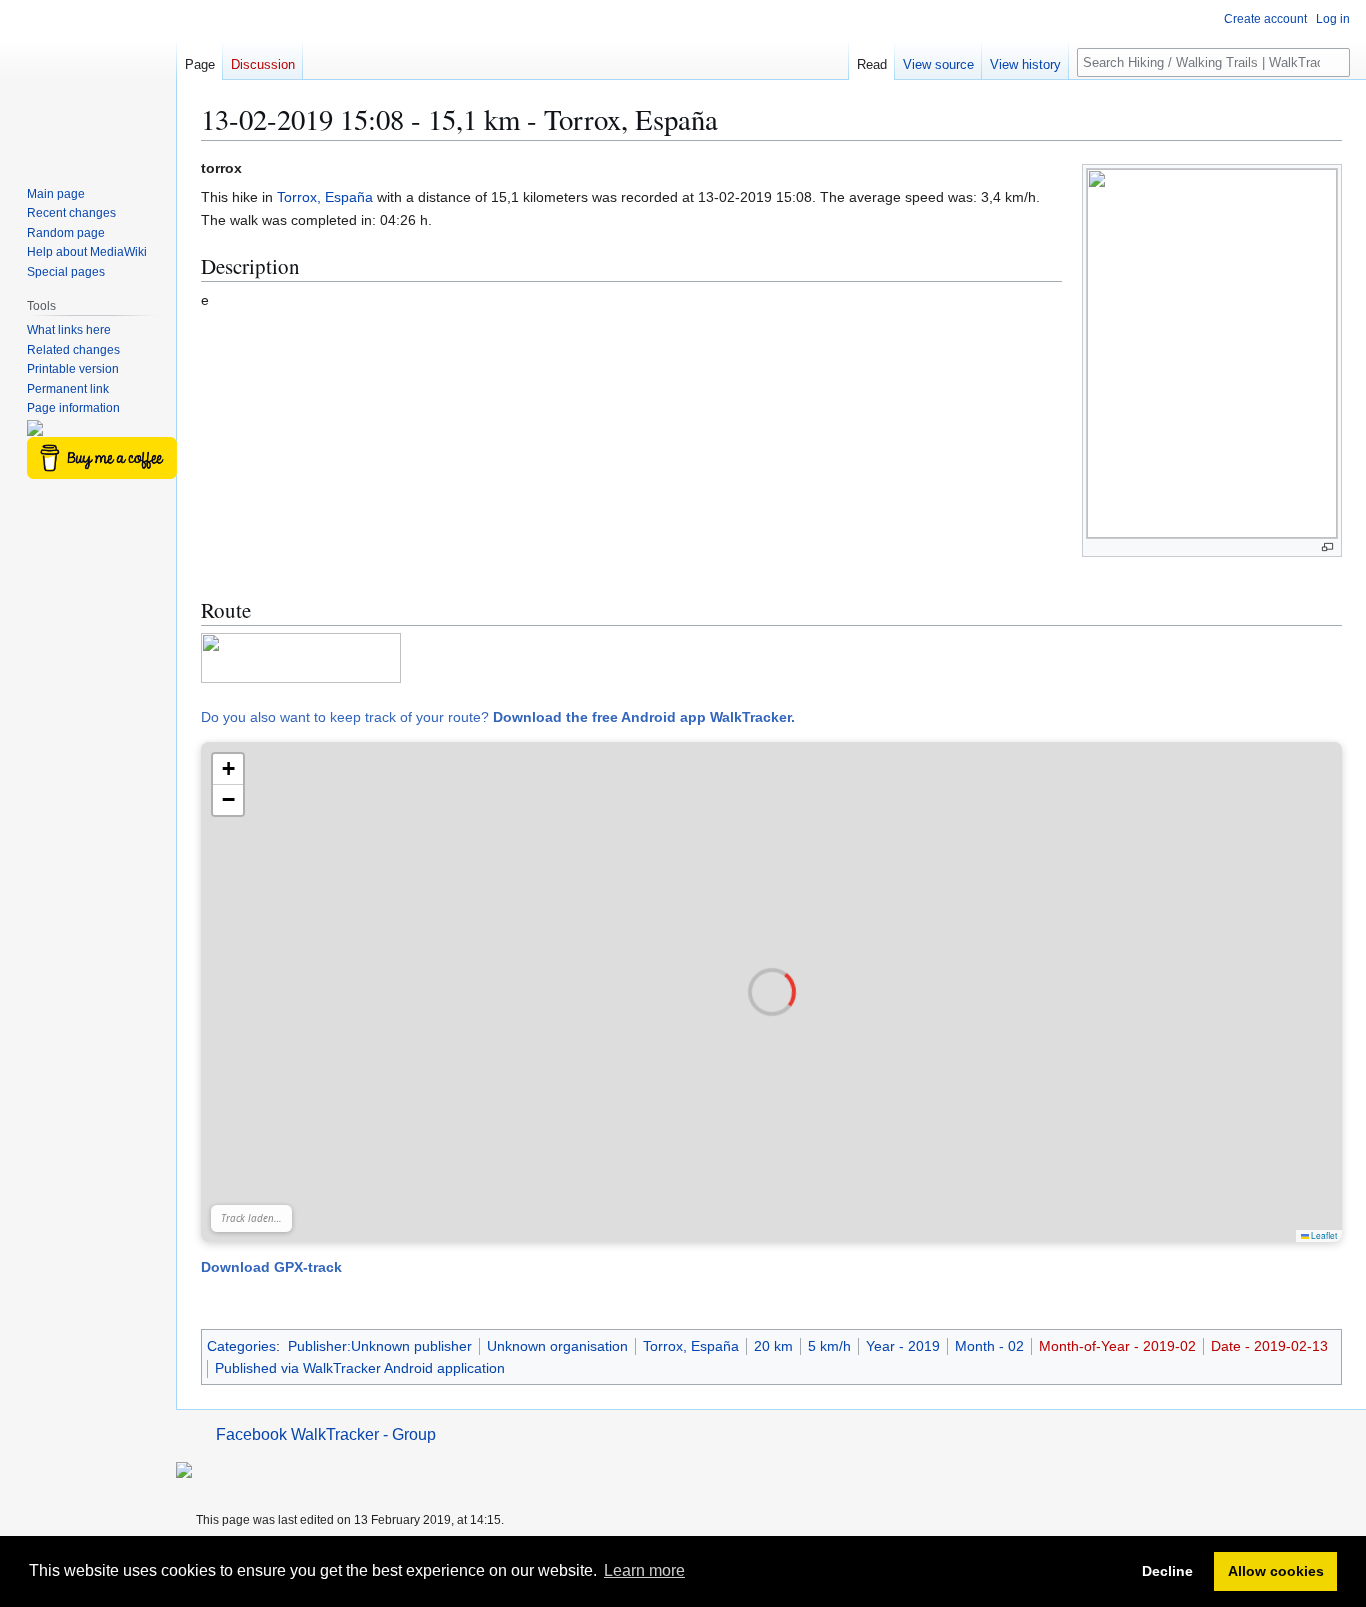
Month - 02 (989, 1346)
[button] (228, 769)
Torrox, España (325, 197)
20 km (773, 1346)
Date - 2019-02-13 (1269, 1346)
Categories (241, 1346)
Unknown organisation (557, 1346)
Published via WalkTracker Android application (360, 1368)
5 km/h (829, 1346)
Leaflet (1323, 1235)
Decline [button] (1167, 1571)
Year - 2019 (903, 1346)
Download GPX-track (271, 1267)
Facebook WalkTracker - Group (326, 1434)
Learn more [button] (644, 1570)
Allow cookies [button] (1276, 1571)
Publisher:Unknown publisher (380, 1346)
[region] (771, 992)
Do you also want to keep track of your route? (498, 717)
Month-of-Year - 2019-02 (1117, 1346)
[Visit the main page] (88, 80)
